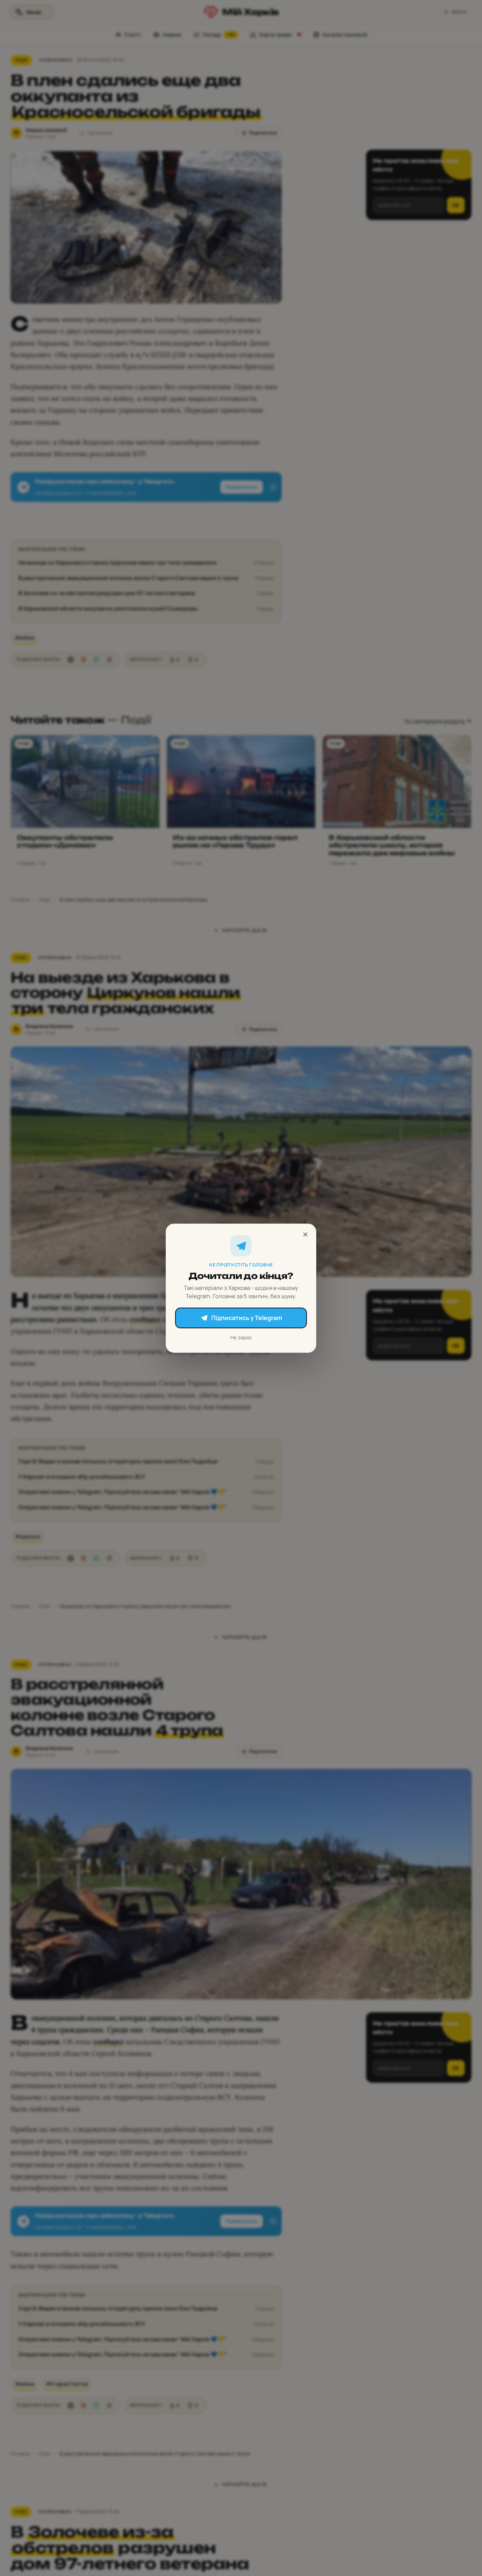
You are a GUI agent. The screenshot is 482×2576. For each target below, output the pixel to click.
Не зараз (241, 1337)
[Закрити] (305, 1234)
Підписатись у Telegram (247, 1318)
